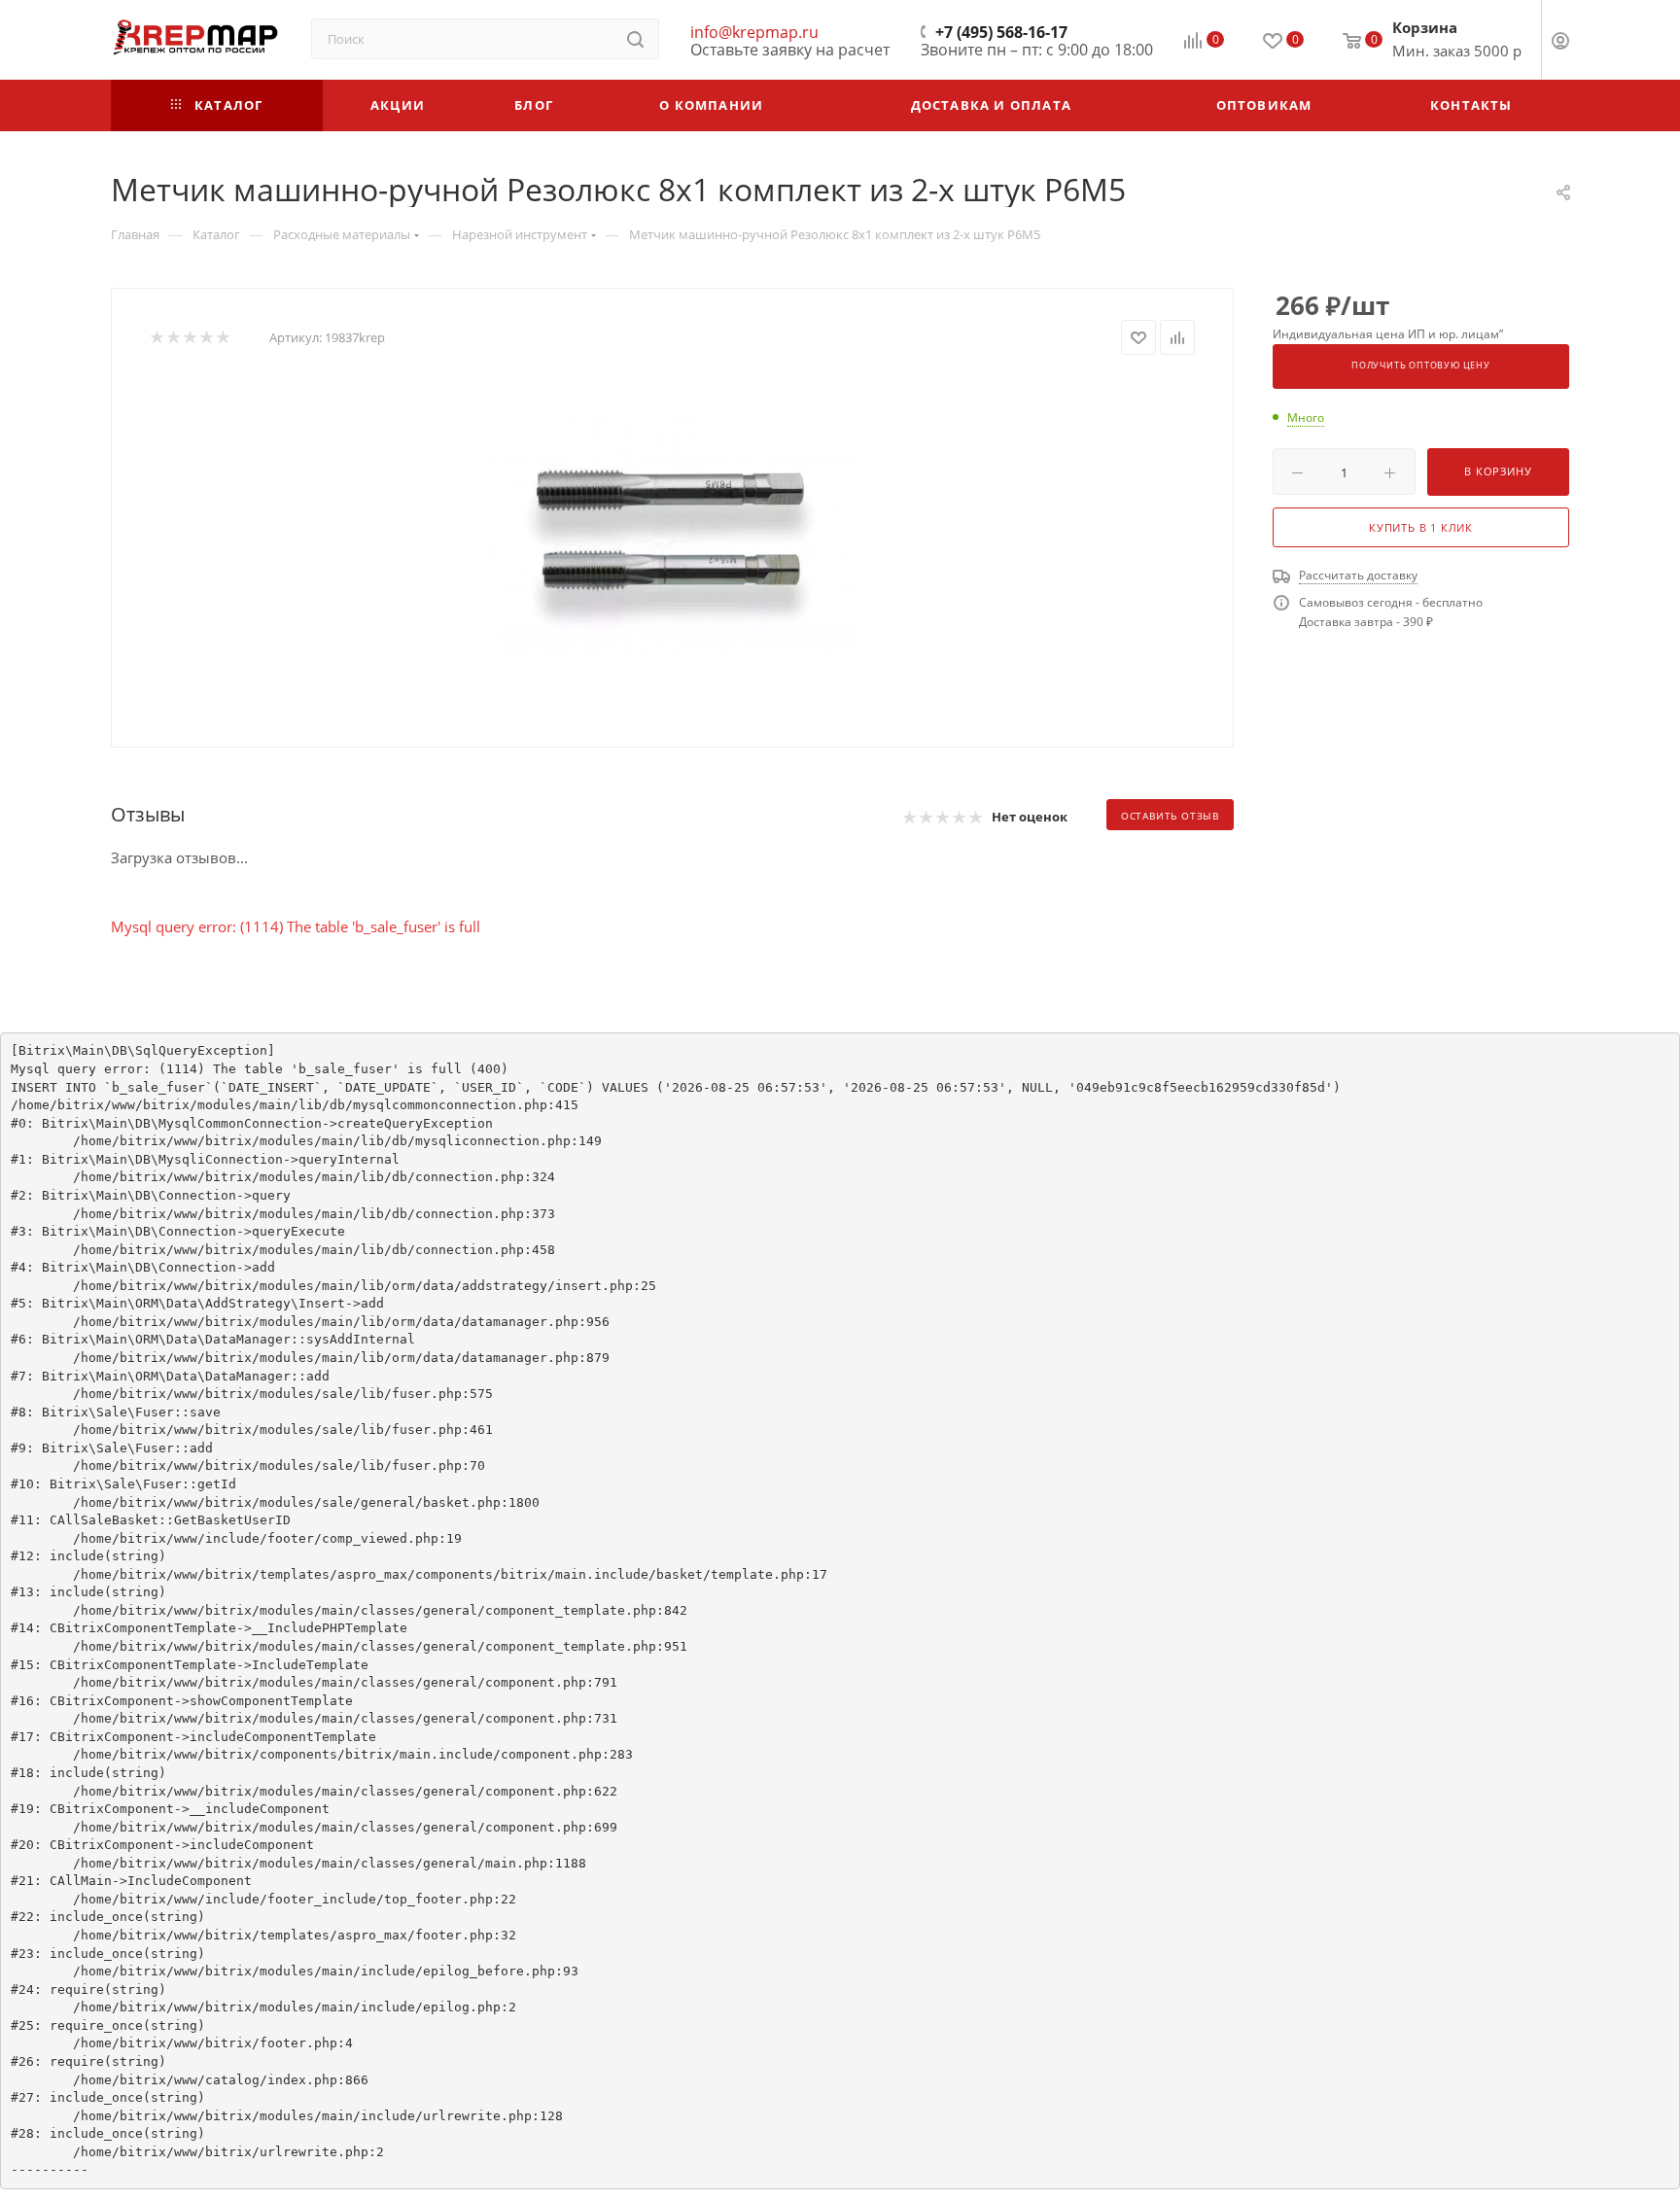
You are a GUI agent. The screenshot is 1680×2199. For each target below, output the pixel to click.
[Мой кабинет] (1560, 43)
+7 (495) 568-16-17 (1001, 32)
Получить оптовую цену (1421, 366)
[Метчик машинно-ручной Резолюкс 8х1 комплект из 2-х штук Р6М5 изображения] (673, 536)
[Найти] (635, 39)
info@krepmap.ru (754, 32)
